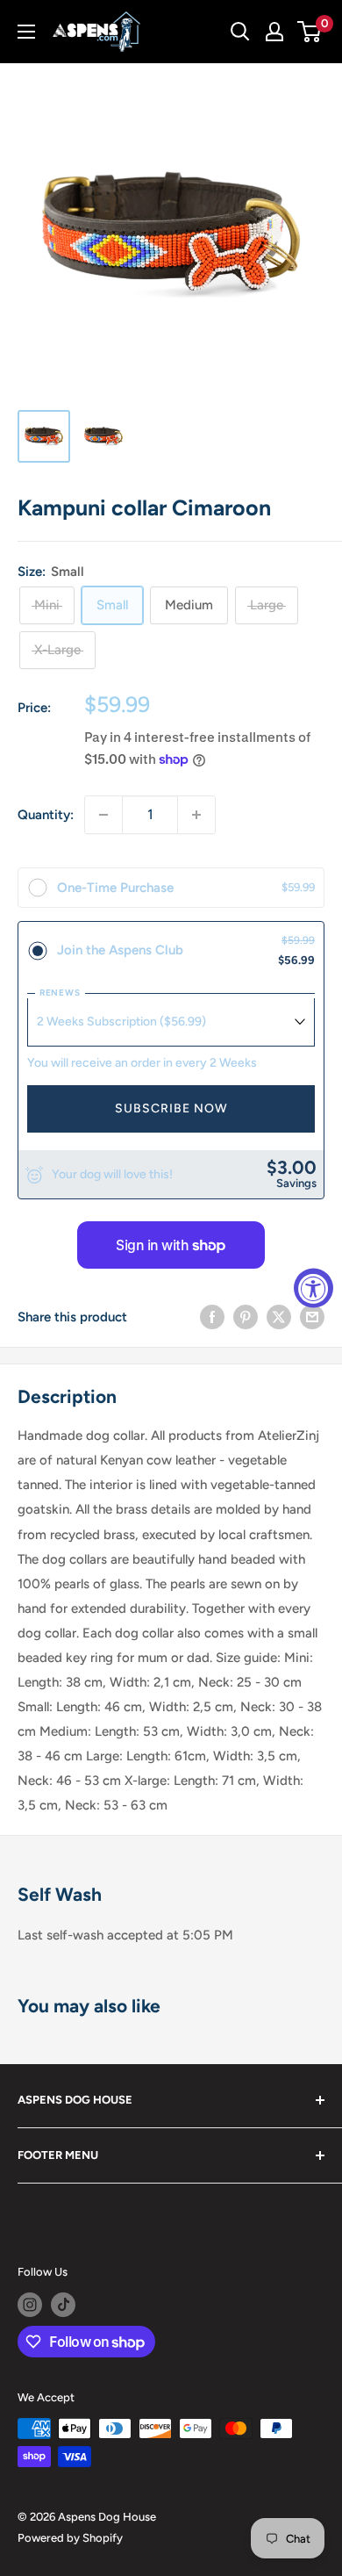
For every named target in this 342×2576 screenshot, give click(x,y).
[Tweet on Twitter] (279, 1317)
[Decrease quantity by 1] (103, 815)
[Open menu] (26, 32)
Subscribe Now (171, 1108)
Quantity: (46, 815)
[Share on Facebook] (212, 1317)
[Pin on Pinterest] (246, 1317)
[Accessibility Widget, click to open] (313, 1288)
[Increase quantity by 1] (196, 815)
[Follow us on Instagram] (30, 2305)
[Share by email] (312, 1317)
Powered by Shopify (70, 2538)
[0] (310, 32)
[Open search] (240, 32)
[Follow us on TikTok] (63, 2305)
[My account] (274, 32)
